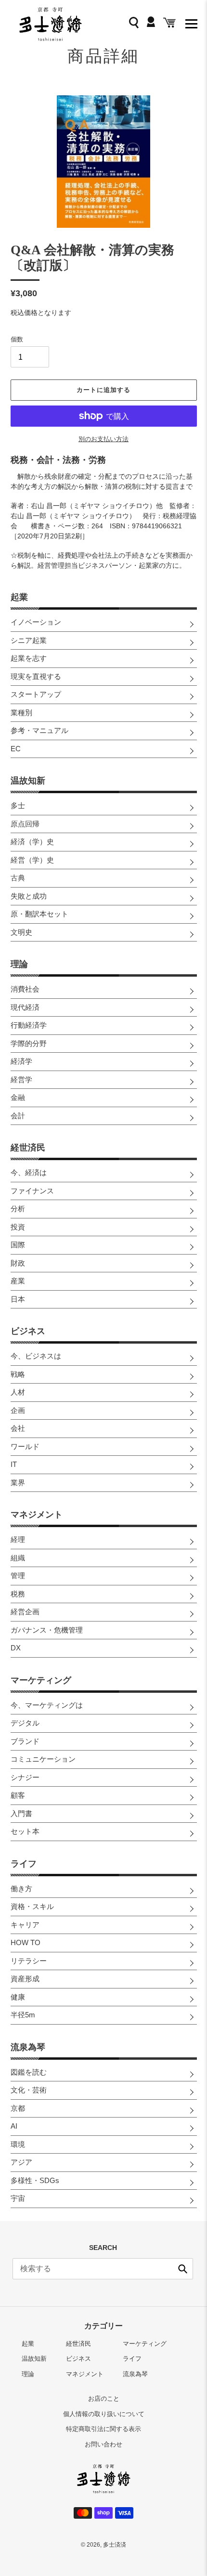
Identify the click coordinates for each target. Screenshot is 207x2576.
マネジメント (37, 1515)
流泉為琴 (28, 2047)
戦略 (18, 1374)
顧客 (18, 1795)
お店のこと (104, 2399)
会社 (18, 1428)
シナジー (25, 1777)
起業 (19, 597)
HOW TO (26, 1942)
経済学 (21, 1061)
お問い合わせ (103, 2444)
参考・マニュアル (39, 730)
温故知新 (28, 781)
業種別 (21, 713)
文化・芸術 (29, 2090)
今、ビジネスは (36, 1356)
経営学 (21, 1079)
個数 (17, 339)
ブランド (25, 1741)
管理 (18, 1576)
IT (14, 1464)
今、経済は (29, 1172)
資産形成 (25, 1979)
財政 (18, 1263)
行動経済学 (29, 1025)
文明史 (21, 932)
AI (14, 2126)
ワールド (25, 1446)
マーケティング (41, 1680)
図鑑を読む (29, 2072)
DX (16, 1648)
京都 (18, 2108)
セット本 (25, 1831)
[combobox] (103, 2269)
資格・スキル (32, 1906)
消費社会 (25, 989)
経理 (18, 1539)
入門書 (21, 1813)
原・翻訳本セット (39, 914)
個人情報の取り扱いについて (104, 2414)
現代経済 (25, 1007)
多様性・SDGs (35, 2180)
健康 (18, 1997)
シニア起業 (29, 640)
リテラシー (29, 1961)
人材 (18, 1392)
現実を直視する (36, 676)
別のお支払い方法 (103, 439)
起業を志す (29, 658)
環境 (18, 2144)
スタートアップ (36, 694)
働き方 (21, 1889)
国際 (18, 1245)
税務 (18, 1594)
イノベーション (36, 622)
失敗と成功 (29, 896)
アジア (21, 2162)
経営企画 (25, 1612)
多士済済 (115, 2545)
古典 (18, 878)
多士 (18, 805)
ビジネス (28, 1331)
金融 (18, 1097)
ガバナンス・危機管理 (47, 1630)
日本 (18, 1299)
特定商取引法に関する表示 (103, 2429)
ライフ (24, 1864)
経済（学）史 (32, 842)
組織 (18, 1558)
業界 (18, 1483)
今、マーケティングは (47, 1705)
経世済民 (28, 1148)
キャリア (25, 1925)
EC (16, 749)
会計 (18, 1116)
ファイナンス (32, 1191)
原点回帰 (25, 824)
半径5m (23, 2015)
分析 (18, 1209)
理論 (19, 964)
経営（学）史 (32, 860)
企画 (18, 1410)
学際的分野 (29, 1043)
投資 (18, 1227)
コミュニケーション (43, 1759)
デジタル (25, 1723)
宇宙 (18, 2198)
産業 (18, 1281)
